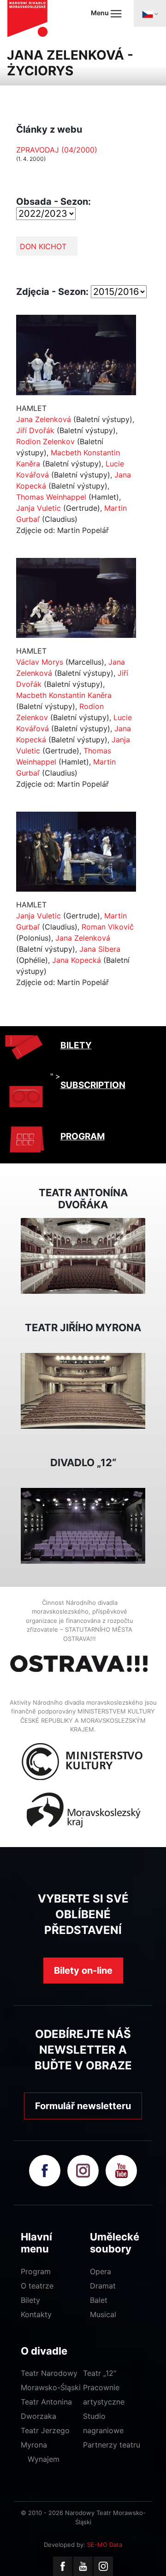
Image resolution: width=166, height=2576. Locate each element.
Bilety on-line (83, 1970)
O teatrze (37, 2286)
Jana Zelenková (44, 419)
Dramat (103, 2286)
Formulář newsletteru (83, 2106)
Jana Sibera (100, 949)
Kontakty (36, 2314)
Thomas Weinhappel (51, 497)
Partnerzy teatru (112, 2445)
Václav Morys (40, 662)
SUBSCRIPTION (93, 1085)
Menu (101, 13)
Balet (99, 2300)
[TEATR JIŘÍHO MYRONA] (83, 1390)
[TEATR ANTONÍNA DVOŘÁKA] (83, 1255)
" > (55, 1076)
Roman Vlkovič (108, 927)
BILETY (76, 1045)
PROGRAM (83, 1136)
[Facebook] (63, 2566)
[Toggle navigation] (150, 13)
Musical (103, 2314)
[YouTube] (83, 2566)
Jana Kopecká (77, 960)
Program (36, 2271)
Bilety (30, 2300)
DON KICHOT (43, 246)
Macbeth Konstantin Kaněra (64, 695)
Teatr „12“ (100, 2373)
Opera (101, 2271)
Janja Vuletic (39, 508)
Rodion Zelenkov (45, 441)
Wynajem (44, 2459)
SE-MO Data (105, 2545)
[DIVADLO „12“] (83, 1525)
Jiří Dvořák (35, 430)
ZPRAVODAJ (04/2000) (57, 150)
